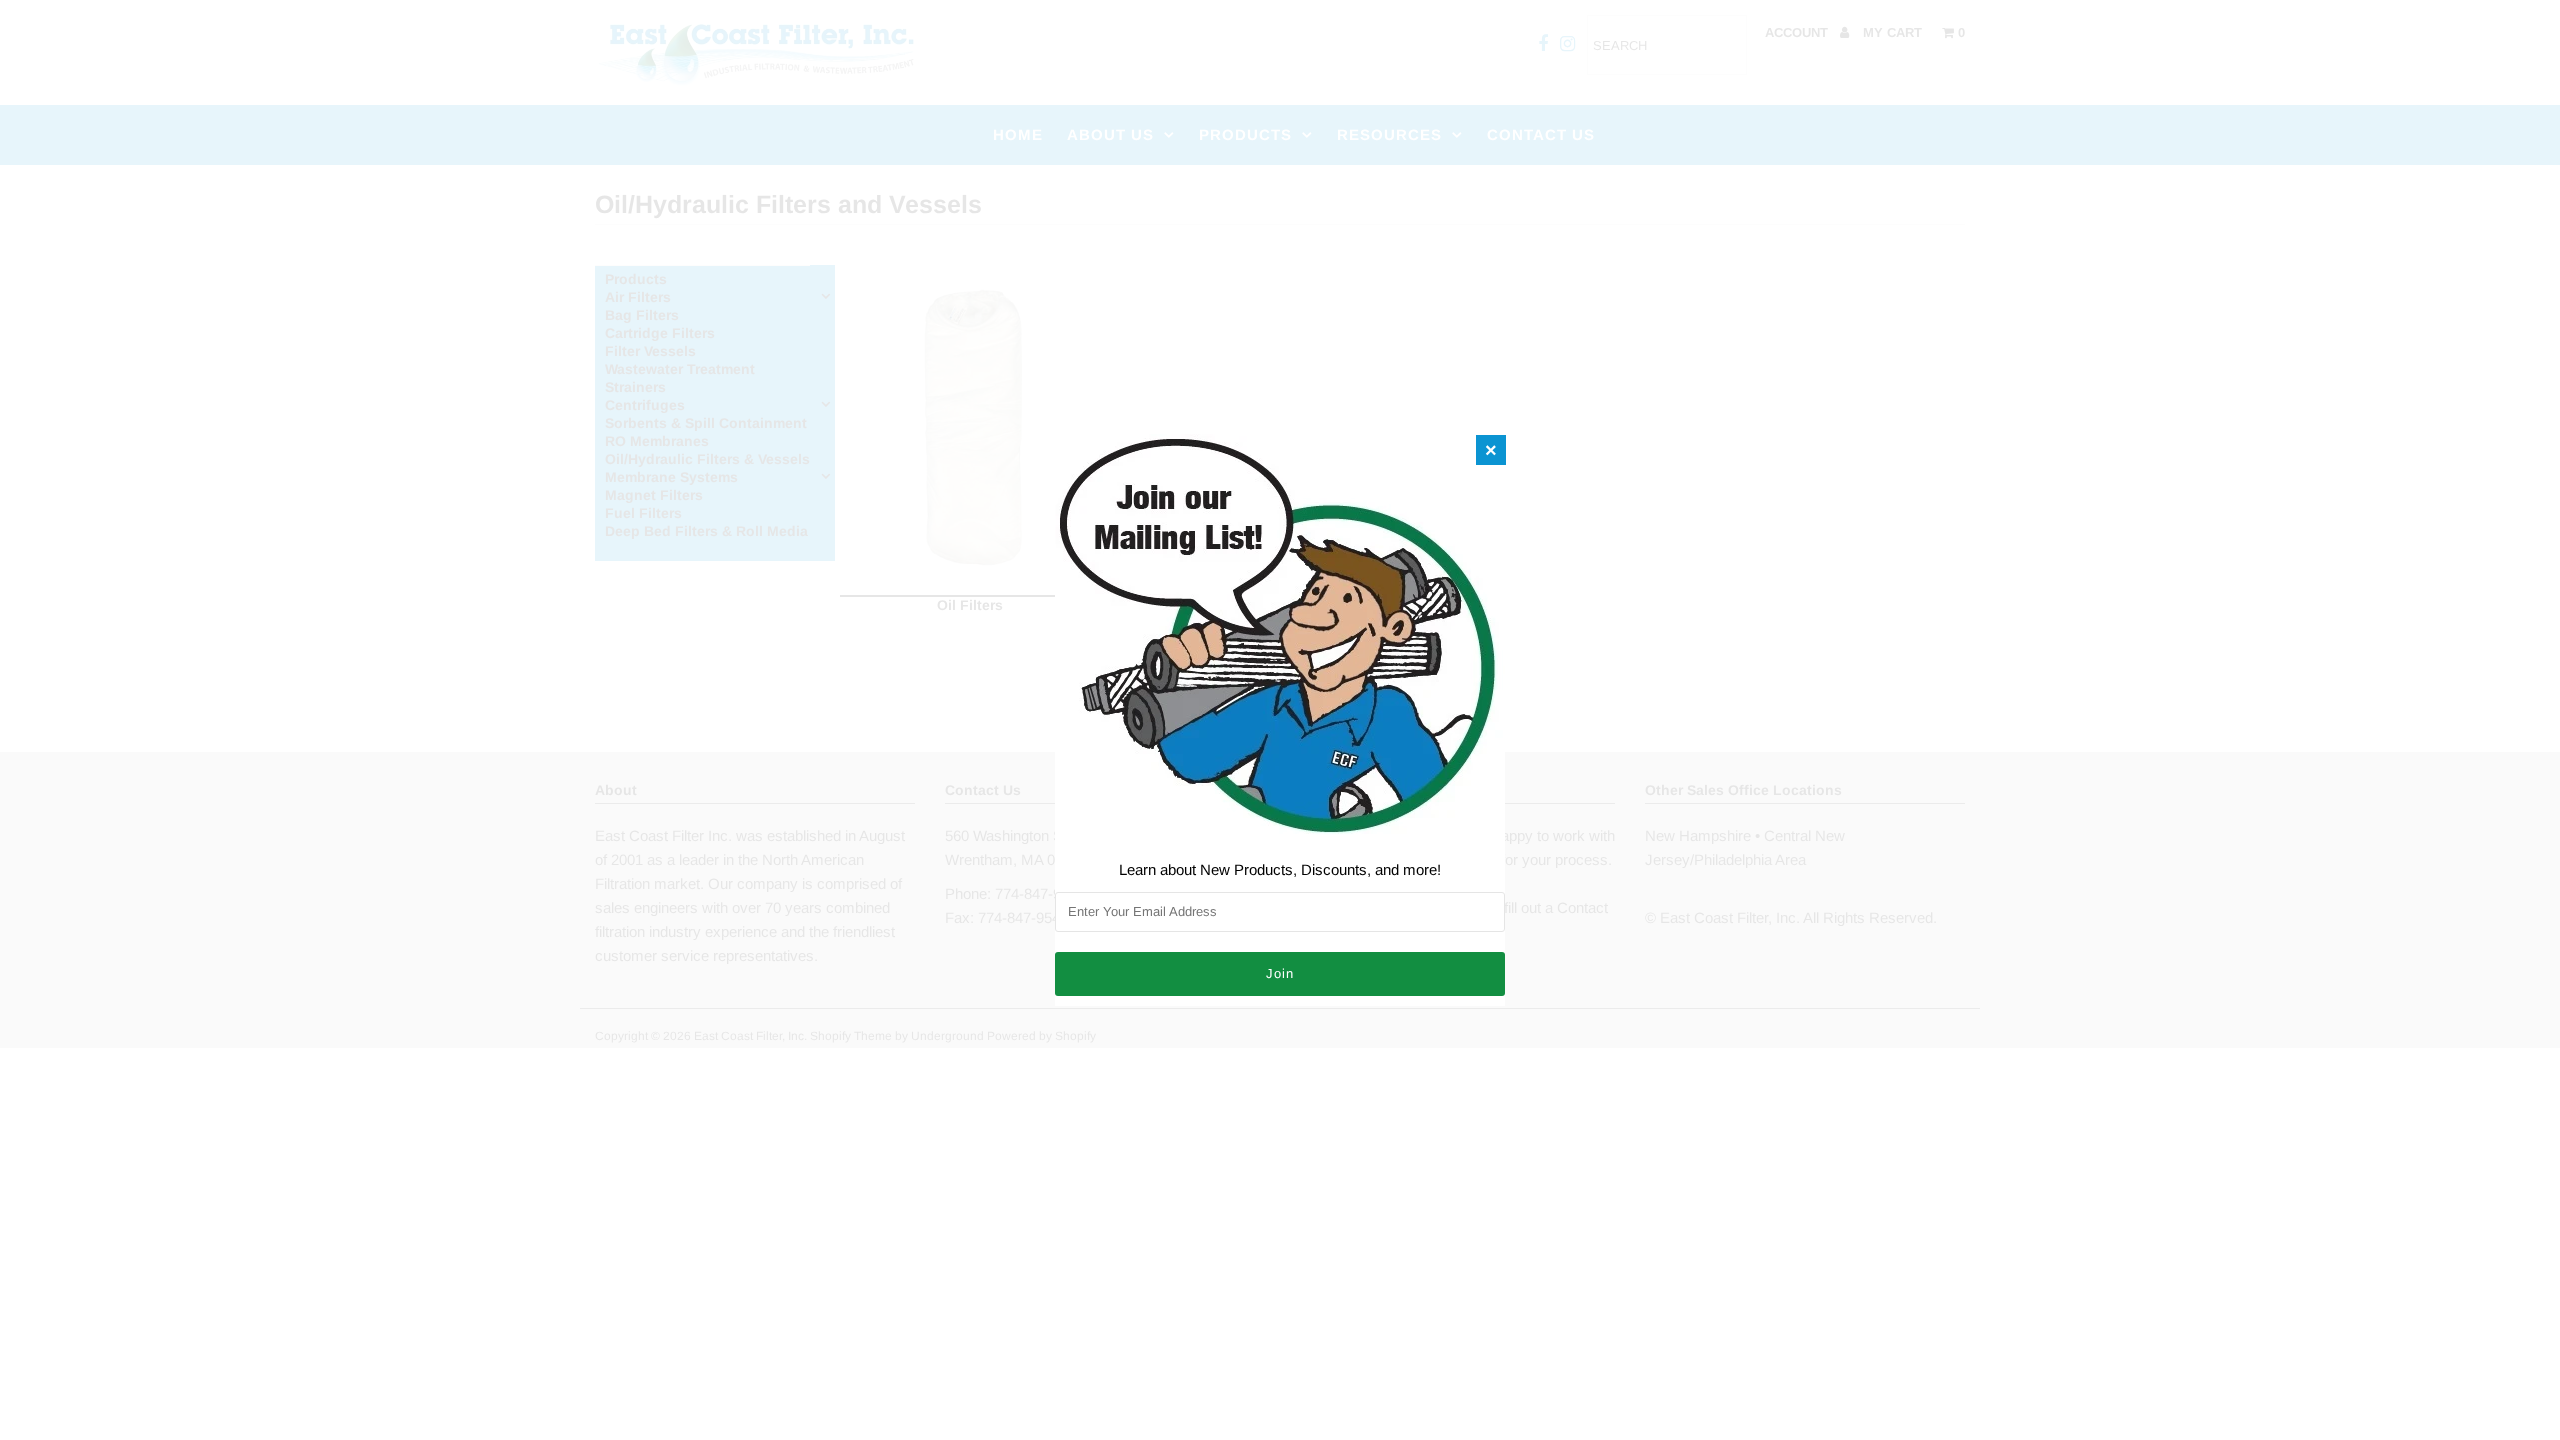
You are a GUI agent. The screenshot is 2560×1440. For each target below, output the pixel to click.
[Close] (1491, 450)
